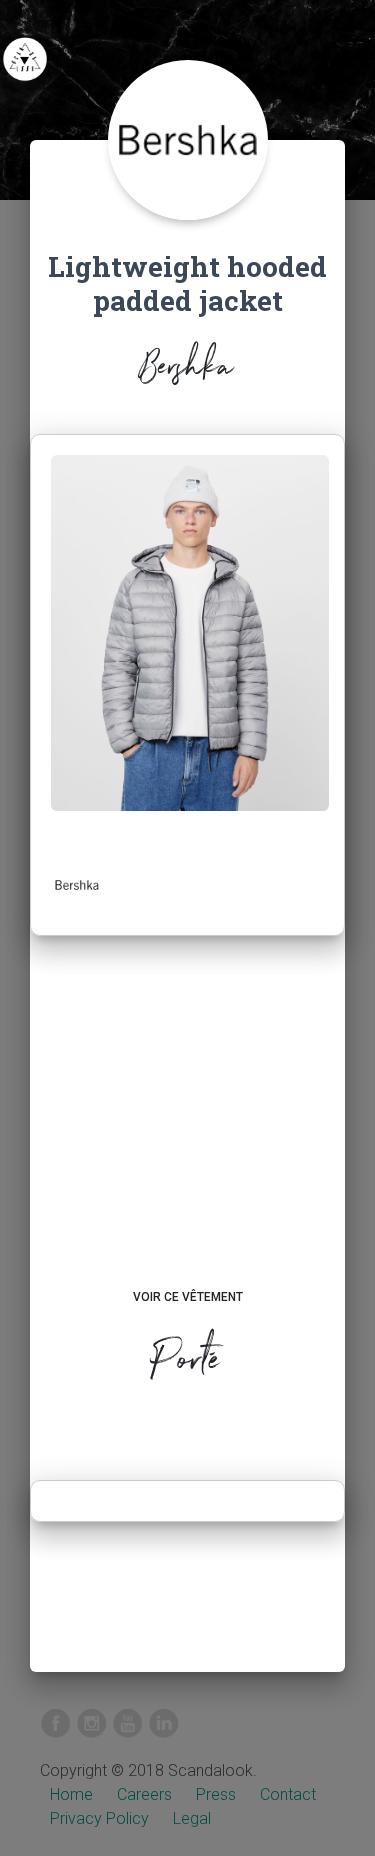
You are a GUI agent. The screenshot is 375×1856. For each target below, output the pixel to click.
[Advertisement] (187, 1131)
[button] (77, 885)
